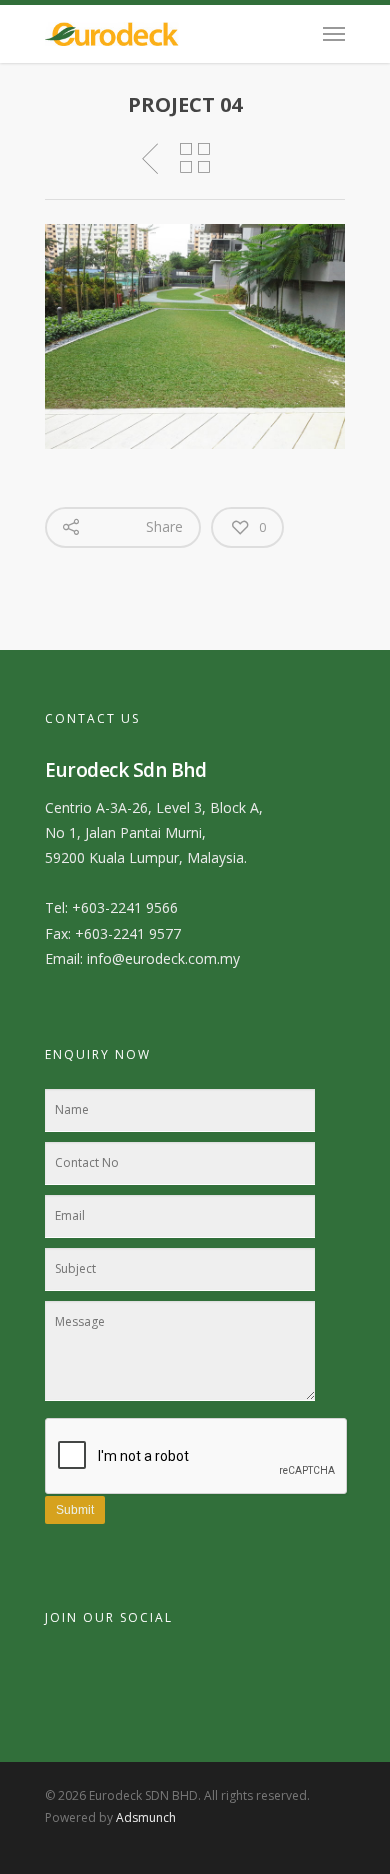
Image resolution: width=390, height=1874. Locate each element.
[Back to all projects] (195, 159)
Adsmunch (146, 1817)
